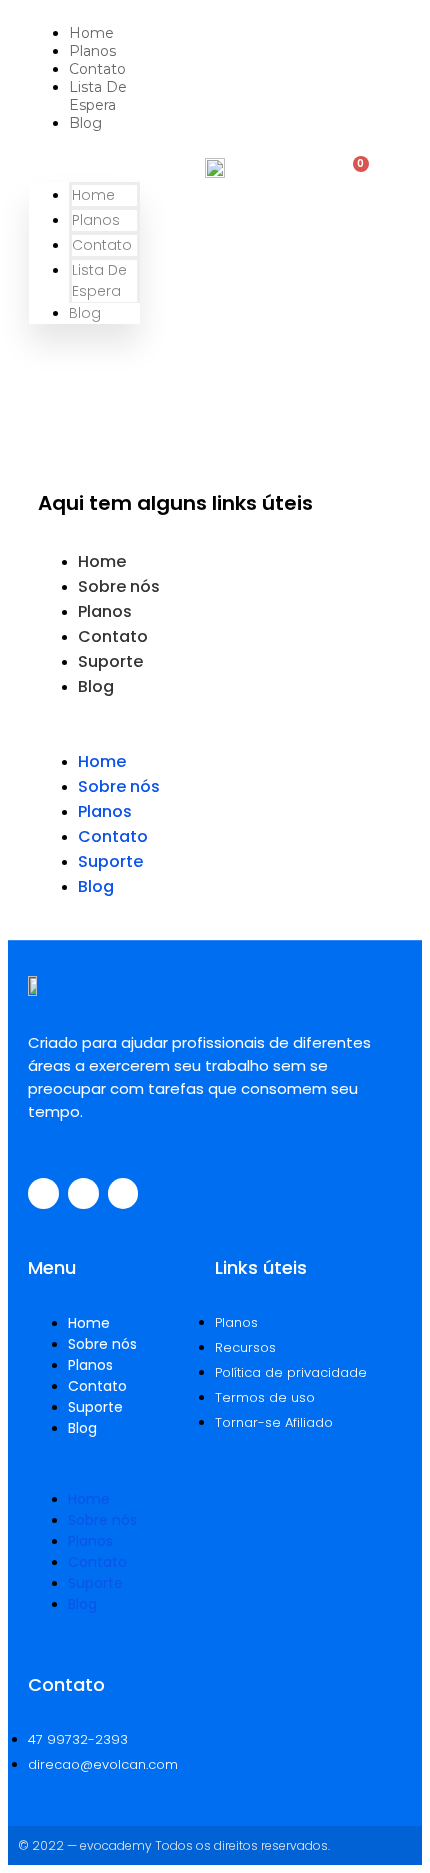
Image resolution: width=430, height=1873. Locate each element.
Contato (97, 69)
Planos (92, 51)
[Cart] (353, 174)
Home (91, 33)
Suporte (110, 661)
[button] (85, 157)
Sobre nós (119, 586)
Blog (85, 123)
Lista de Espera (98, 96)
